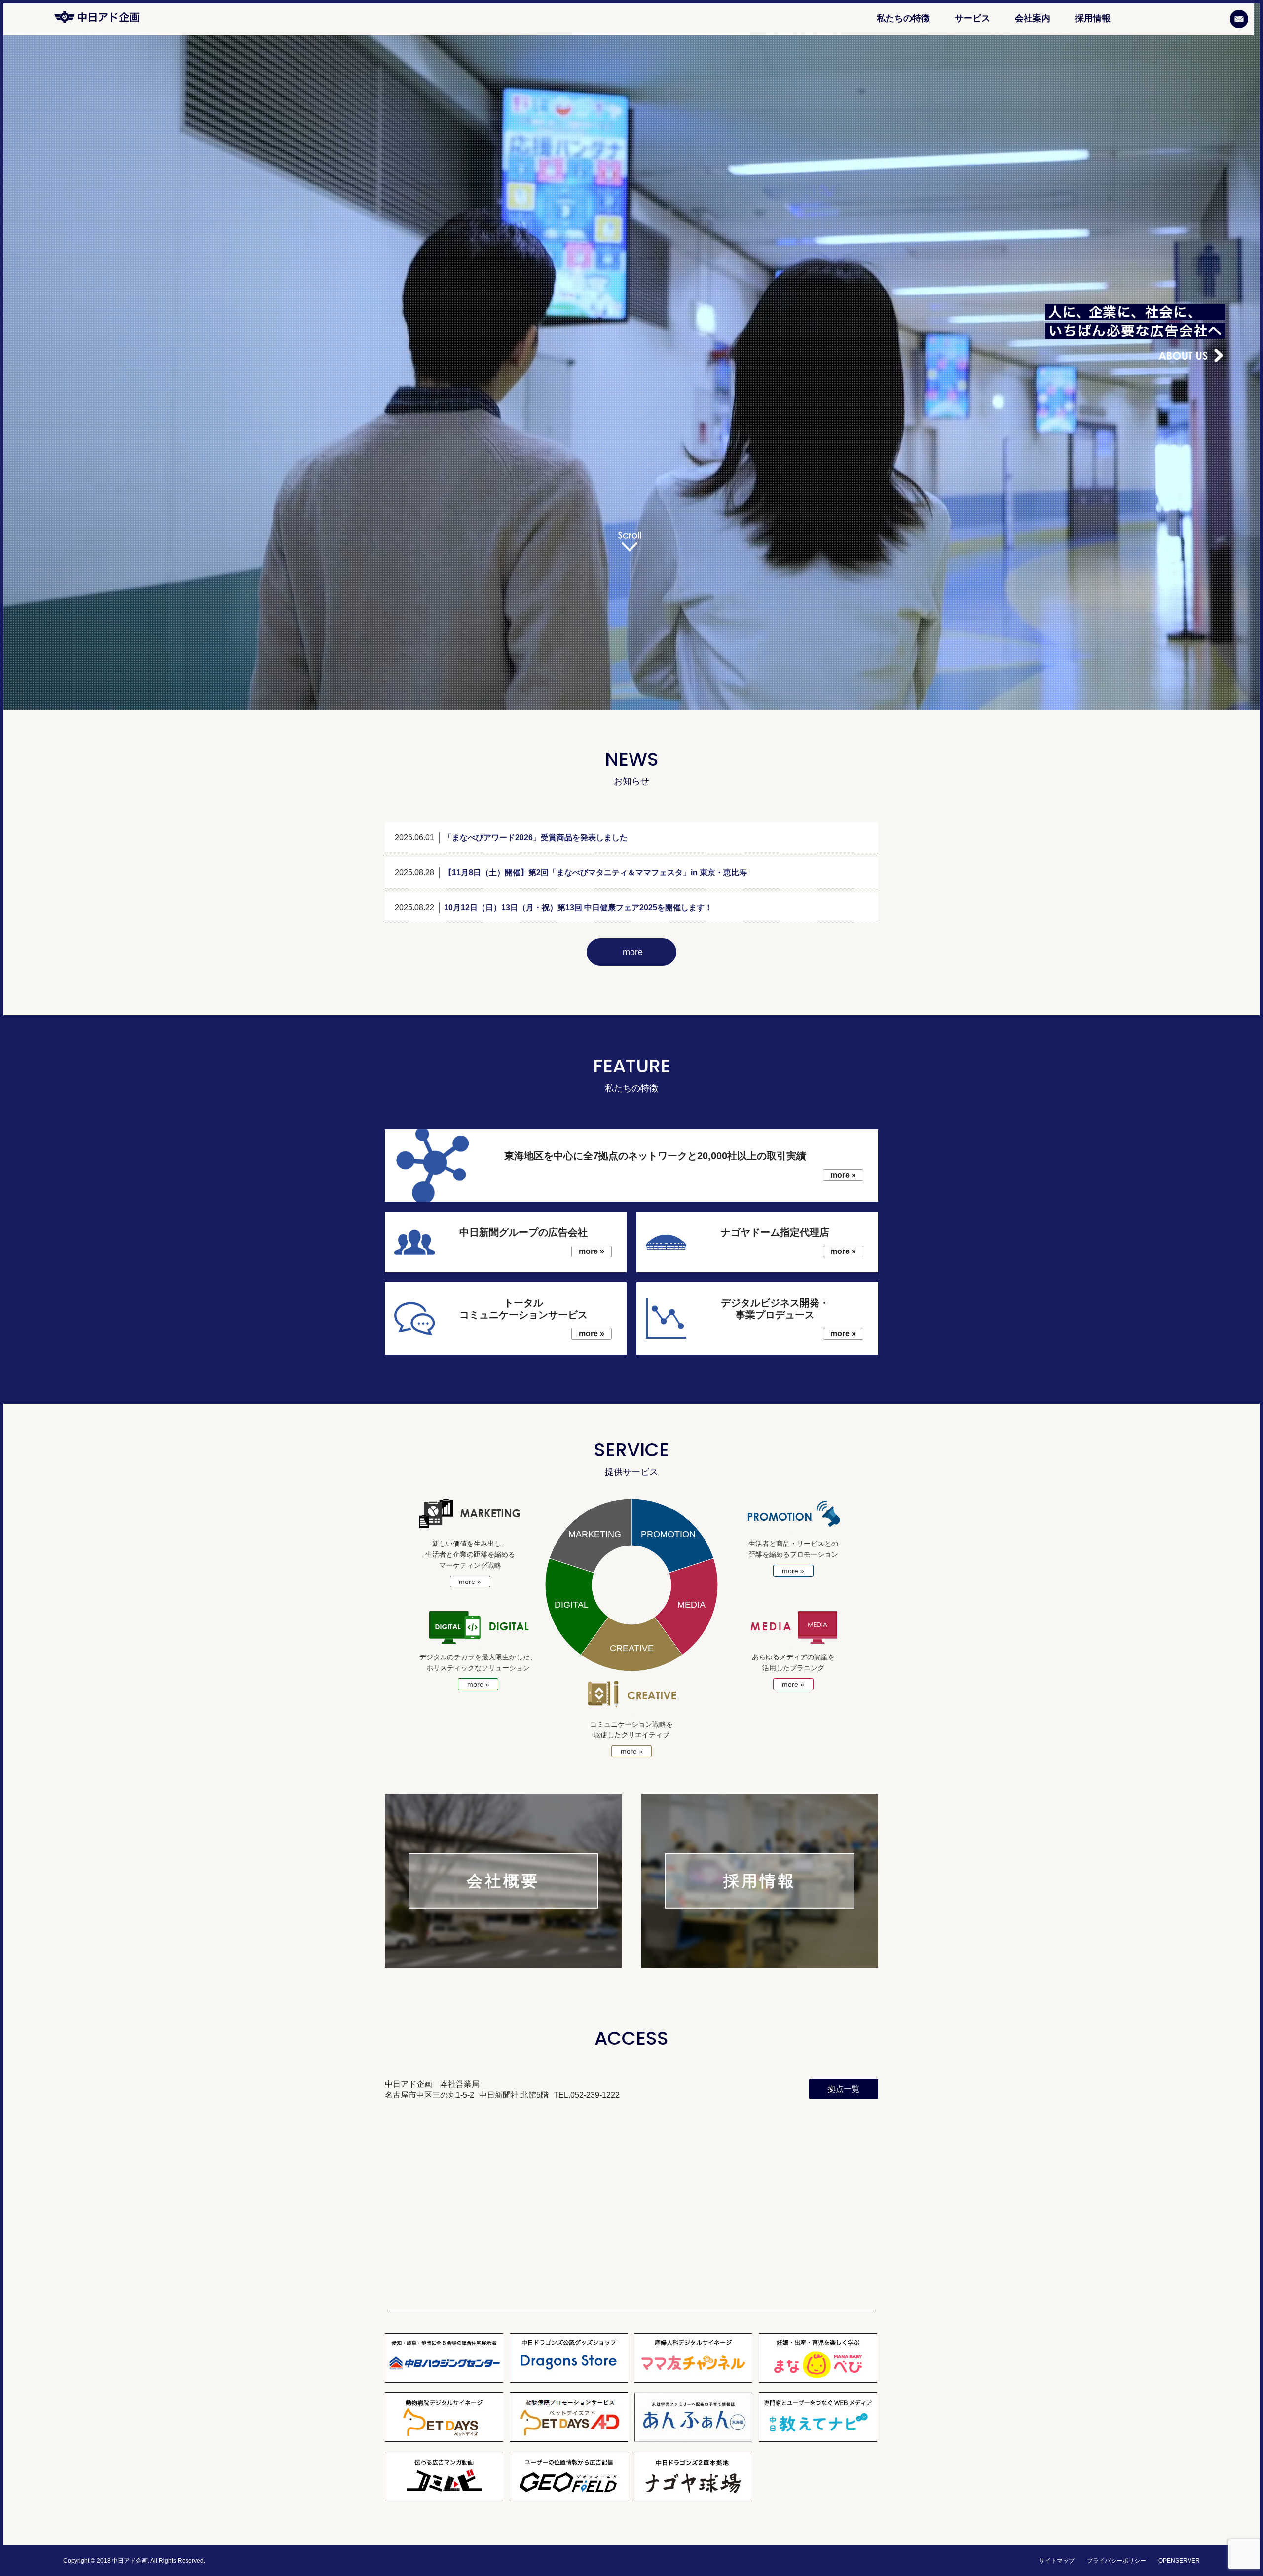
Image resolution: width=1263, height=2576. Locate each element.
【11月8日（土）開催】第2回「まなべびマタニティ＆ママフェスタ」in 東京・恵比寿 (595, 872)
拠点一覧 (844, 2089)
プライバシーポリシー (1116, 2561)
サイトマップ (1057, 2561)
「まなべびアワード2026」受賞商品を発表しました (536, 837)
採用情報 (1093, 18)
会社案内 (1033, 18)
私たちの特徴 (903, 18)
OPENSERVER (1179, 2561)
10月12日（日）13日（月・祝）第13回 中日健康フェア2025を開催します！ (578, 907)
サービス (972, 18)
